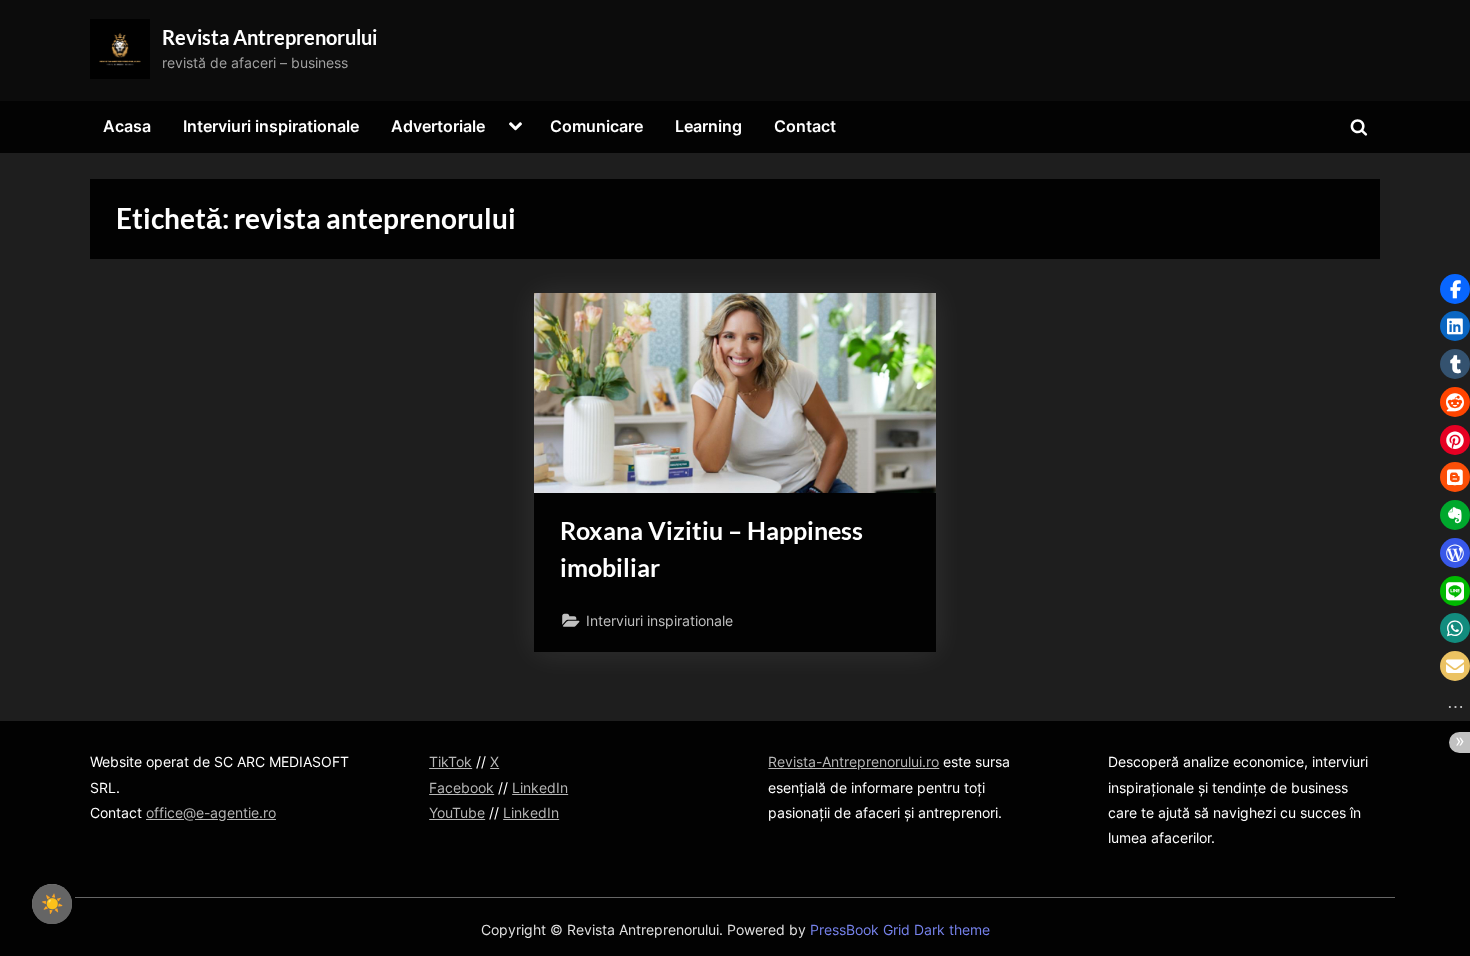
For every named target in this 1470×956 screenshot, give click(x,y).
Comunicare (596, 126)
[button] (1455, 289)
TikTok (450, 761)
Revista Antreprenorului (269, 37)
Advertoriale (438, 126)
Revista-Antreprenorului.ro (853, 761)
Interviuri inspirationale (271, 126)
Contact (805, 126)
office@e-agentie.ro (211, 812)
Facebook (461, 787)
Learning (708, 126)
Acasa (127, 126)
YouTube (457, 812)
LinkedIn (540, 787)
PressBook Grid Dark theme (900, 930)
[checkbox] (52, 904)
